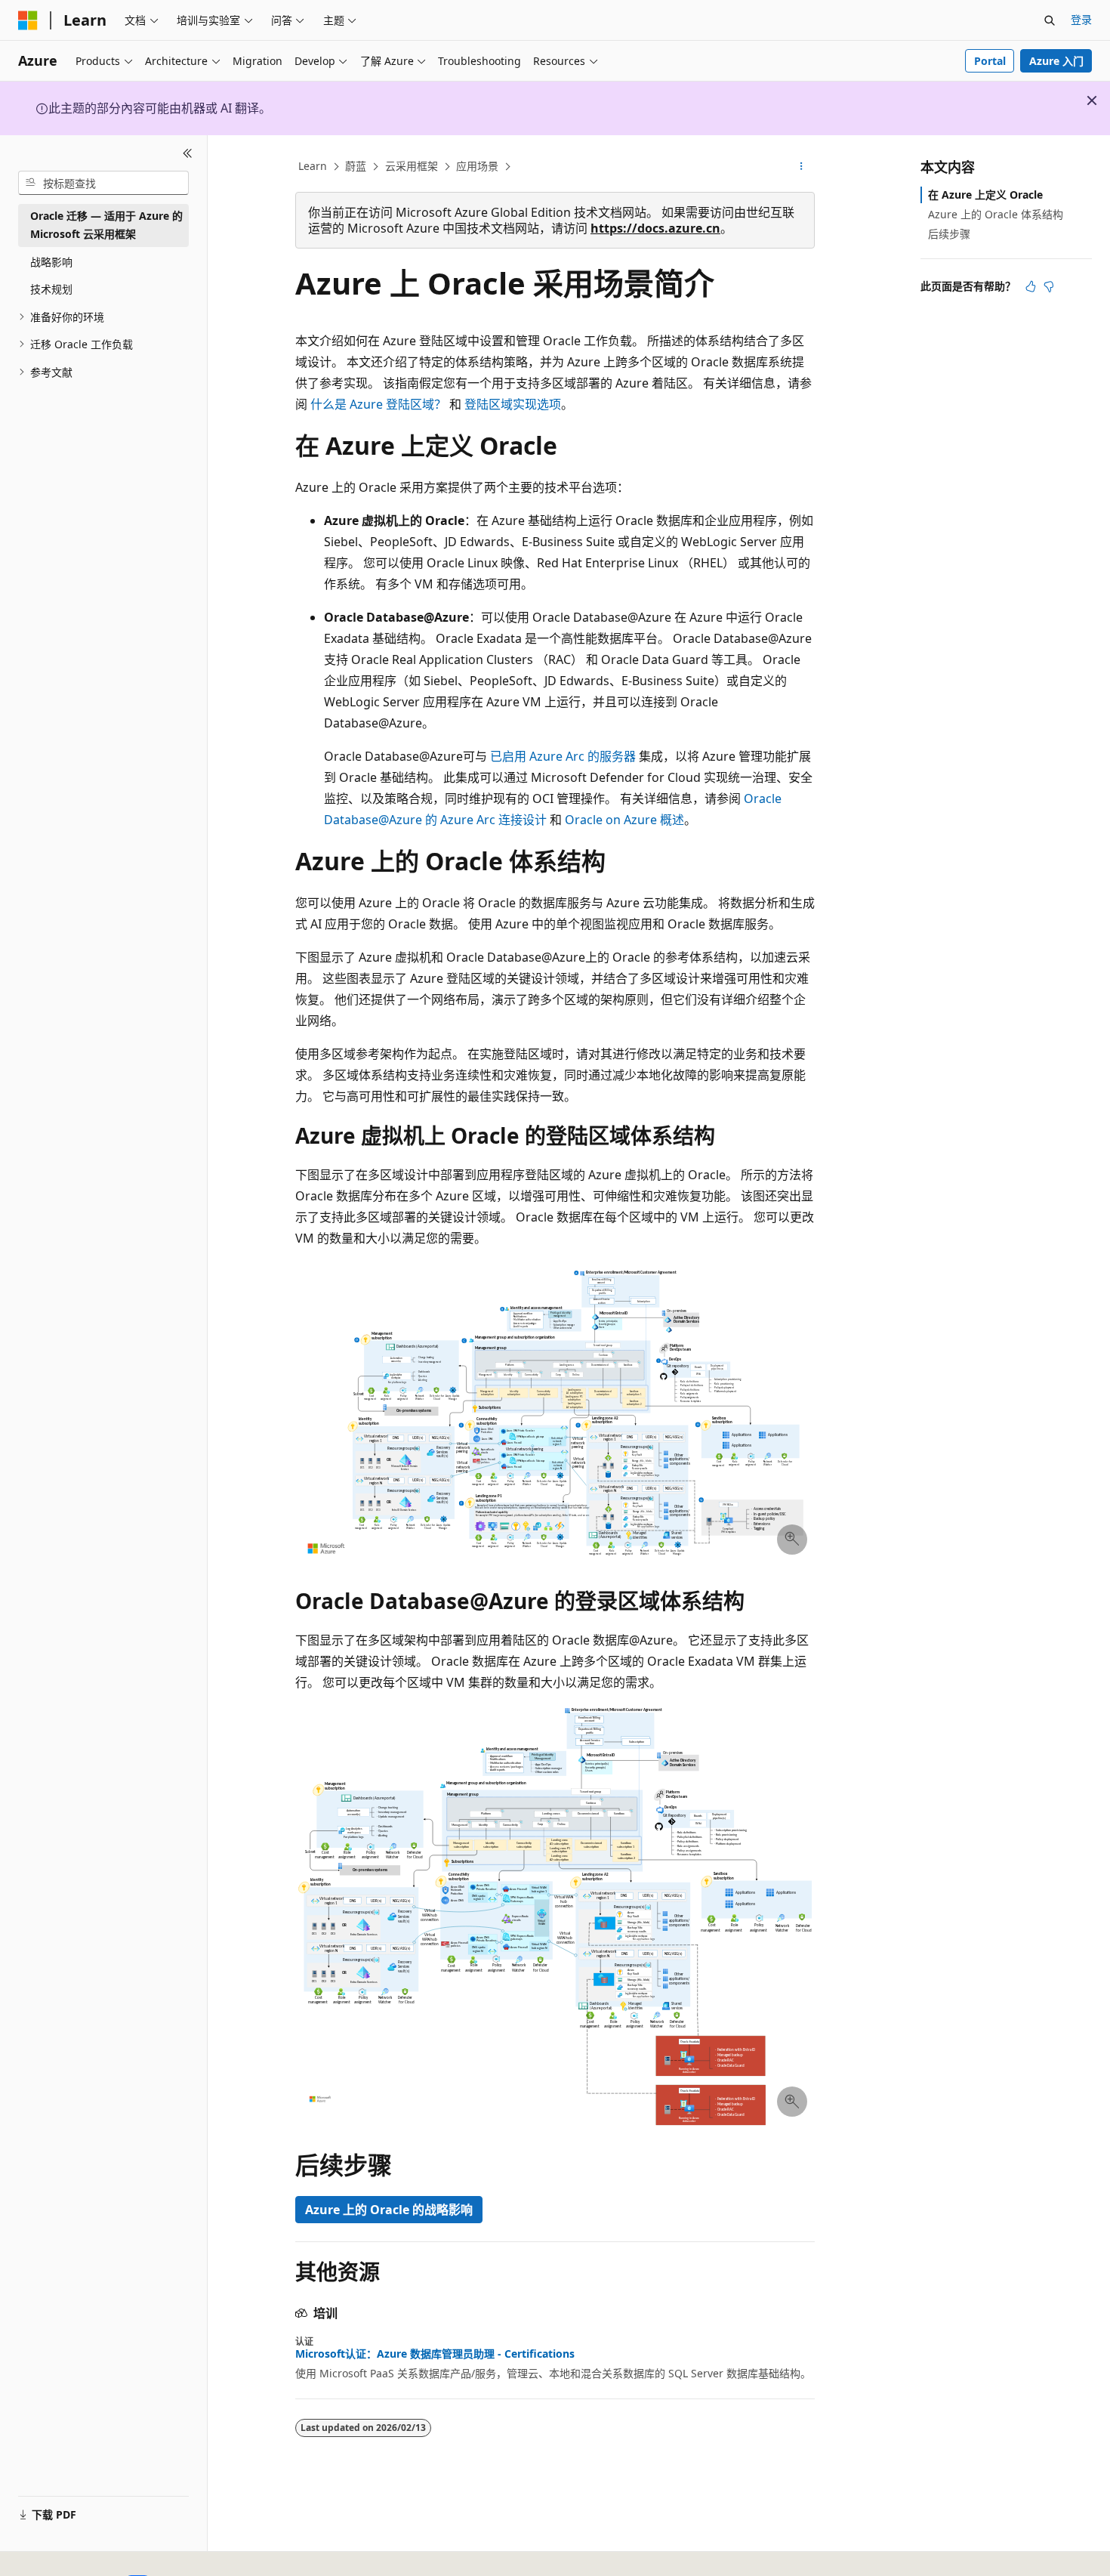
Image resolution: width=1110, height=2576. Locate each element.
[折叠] (188, 153)
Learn (313, 166)
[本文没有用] (1049, 286)
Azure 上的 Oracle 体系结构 (996, 214)
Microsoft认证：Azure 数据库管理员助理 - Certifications (435, 2354)
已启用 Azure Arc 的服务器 (563, 756)
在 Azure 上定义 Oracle (985, 195)
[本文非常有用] (1031, 286)
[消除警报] (1092, 100)
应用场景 (477, 166)
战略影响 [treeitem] (51, 262)
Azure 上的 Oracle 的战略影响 (389, 2210)
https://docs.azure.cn (655, 228)
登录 (1081, 19)
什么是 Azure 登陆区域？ (378, 404)
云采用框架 (412, 166)
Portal (990, 61)
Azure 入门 (1056, 61)
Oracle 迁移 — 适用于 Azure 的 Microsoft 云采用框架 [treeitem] (106, 225)
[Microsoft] (28, 20)
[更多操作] (802, 167)
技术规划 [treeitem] (51, 289)
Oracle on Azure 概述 (624, 820)
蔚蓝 (356, 166)
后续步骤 (949, 234)
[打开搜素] (1050, 20)
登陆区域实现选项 (513, 404)
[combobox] (103, 183)
